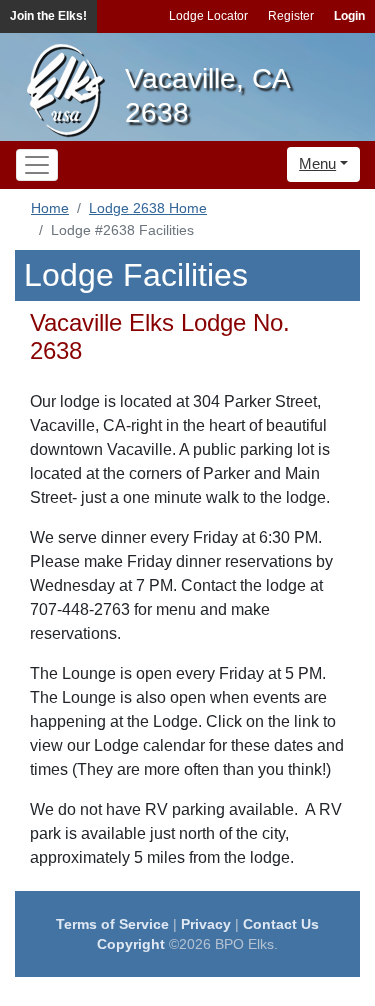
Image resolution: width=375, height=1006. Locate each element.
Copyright (131, 944)
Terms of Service (112, 924)
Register (291, 16)
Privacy (206, 924)
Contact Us (281, 924)
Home (50, 208)
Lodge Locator (208, 16)
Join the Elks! (48, 16)
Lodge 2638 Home (148, 208)
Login (349, 16)
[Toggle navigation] (37, 165)
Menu (317, 163)
